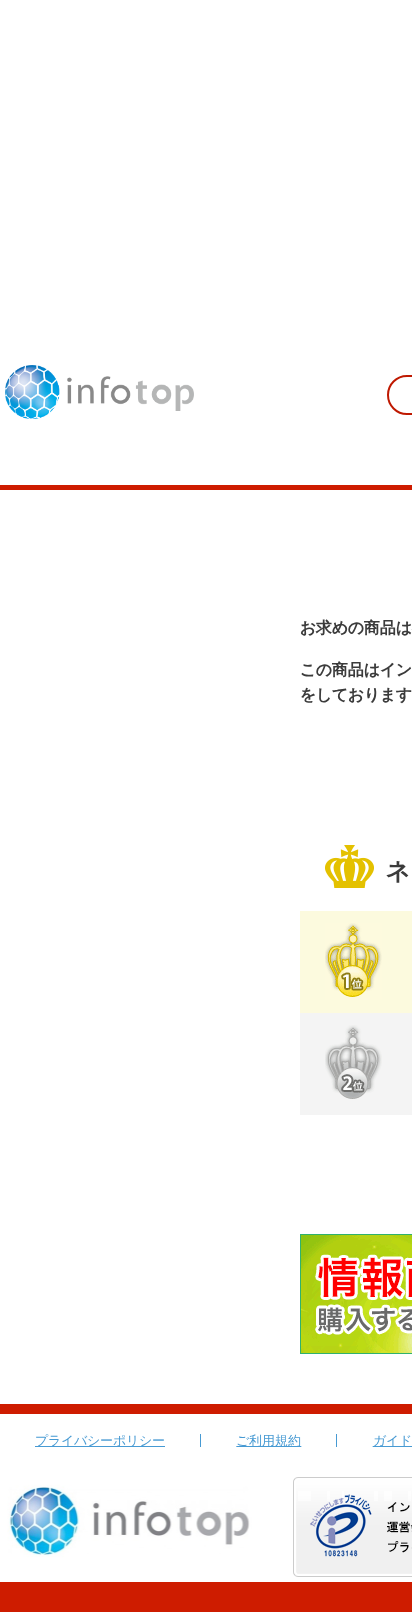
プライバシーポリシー (100, 1440)
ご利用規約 (268, 1440)
